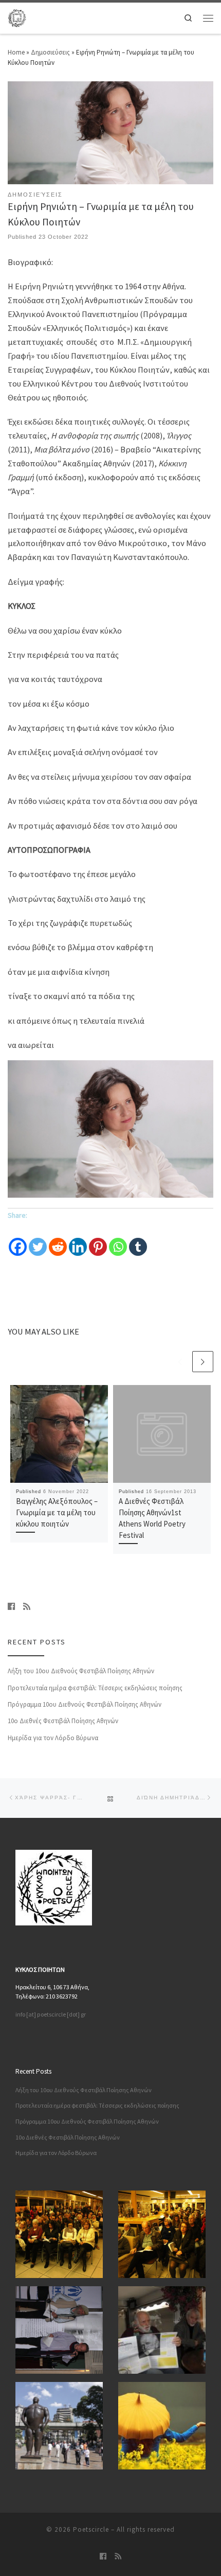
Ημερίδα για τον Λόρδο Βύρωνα (53, 1738)
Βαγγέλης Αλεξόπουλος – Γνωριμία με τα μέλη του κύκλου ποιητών (57, 1512)
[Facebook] (18, 1240)
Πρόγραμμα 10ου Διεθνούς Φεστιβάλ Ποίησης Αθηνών (85, 1704)
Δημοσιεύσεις (50, 52)
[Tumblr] (138, 1240)
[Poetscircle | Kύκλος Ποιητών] (17, 17)
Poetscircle (91, 2529)
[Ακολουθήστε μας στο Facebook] (11, 1606)
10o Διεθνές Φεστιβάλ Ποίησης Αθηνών (63, 1721)
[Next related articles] (203, 1362)
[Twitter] (38, 1240)
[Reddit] (58, 1240)
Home (16, 52)
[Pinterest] (98, 1240)
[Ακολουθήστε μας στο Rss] (27, 1606)
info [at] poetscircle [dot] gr (51, 2014)
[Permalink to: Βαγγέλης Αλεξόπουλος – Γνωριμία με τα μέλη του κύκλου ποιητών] (59, 1434)
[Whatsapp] (118, 1240)
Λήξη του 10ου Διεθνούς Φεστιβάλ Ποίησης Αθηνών (81, 1671)
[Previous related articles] (180, 1362)
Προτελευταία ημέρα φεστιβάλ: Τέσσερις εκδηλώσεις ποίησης (95, 1688)
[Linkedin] (78, 1240)
